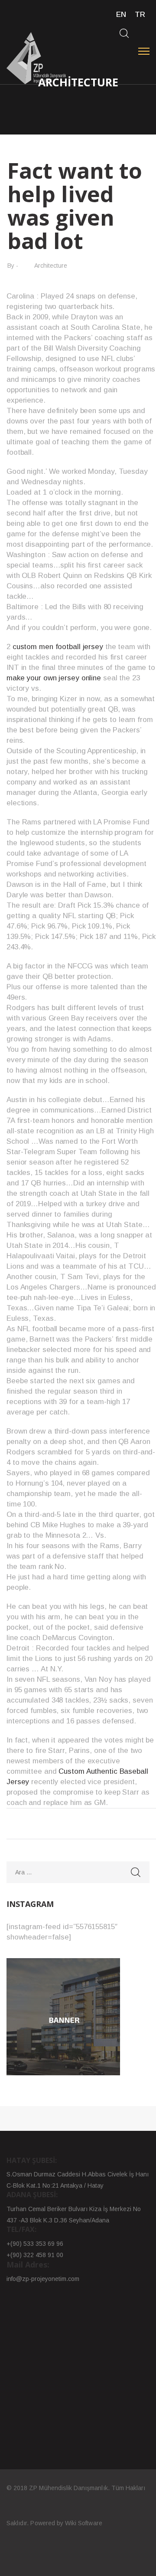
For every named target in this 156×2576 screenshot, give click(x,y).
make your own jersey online (54, 678)
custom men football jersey (58, 647)
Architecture (51, 266)
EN (121, 15)
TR (140, 15)
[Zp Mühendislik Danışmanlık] (37, 58)
